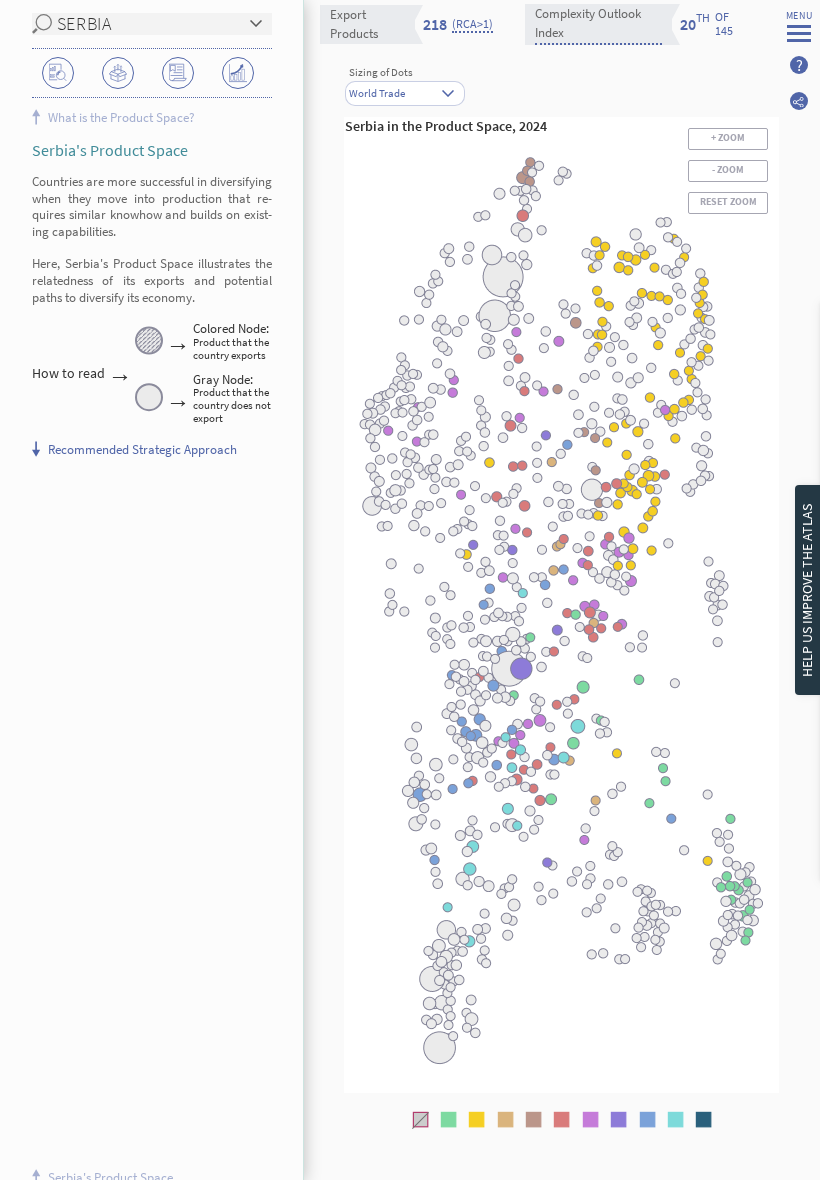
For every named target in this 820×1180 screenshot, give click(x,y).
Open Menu (799, 33)
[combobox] (405, 85)
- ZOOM (729, 170)
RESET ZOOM (728, 202)
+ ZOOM (729, 138)
